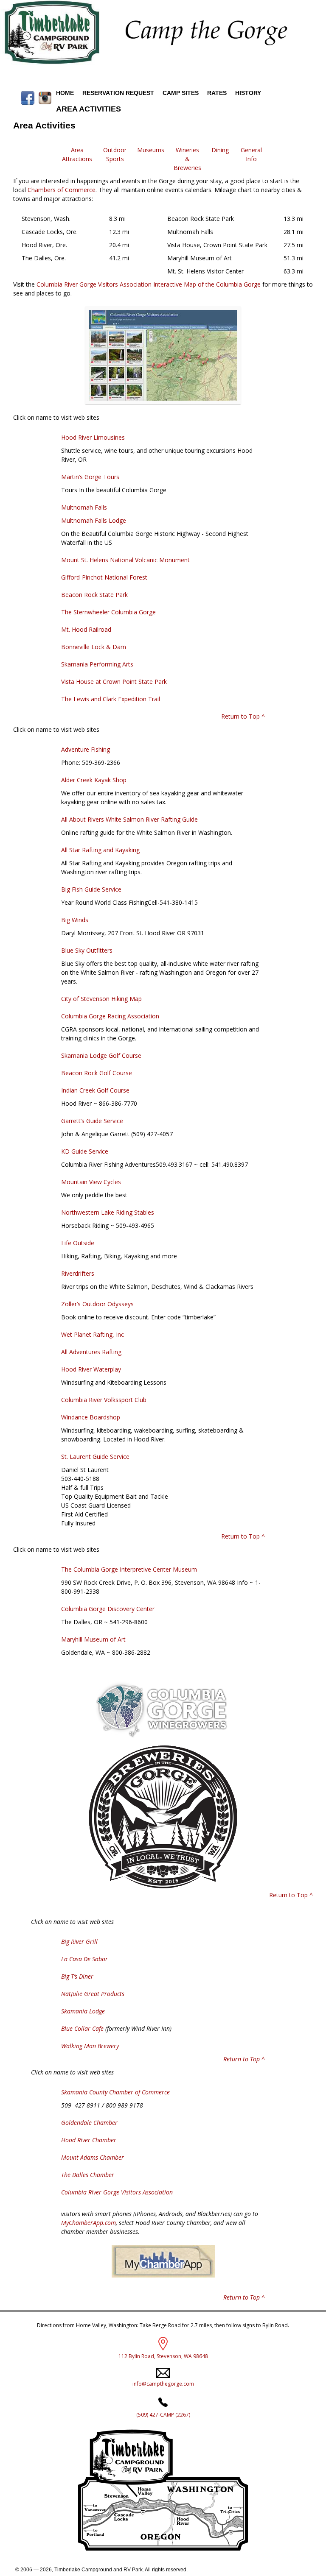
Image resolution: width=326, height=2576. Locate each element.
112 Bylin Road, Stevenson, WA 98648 (163, 2356)
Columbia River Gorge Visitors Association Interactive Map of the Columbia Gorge (149, 284)
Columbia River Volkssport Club (104, 1400)
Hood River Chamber (89, 2140)
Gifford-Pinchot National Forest (104, 577)
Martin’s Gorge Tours (90, 477)
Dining (220, 150)
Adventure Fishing (86, 749)
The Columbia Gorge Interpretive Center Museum (129, 1569)
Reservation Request (118, 93)
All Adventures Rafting (91, 1352)
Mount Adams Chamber (93, 2157)
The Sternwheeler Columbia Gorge (108, 612)
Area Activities (89, 109)
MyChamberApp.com (89, 2223)
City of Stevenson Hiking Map (101, 999)
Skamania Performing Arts (97, 664)
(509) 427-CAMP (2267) (163, 2415)
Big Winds (75, 920)
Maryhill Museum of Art (93, 1639)
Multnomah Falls (84, 507)
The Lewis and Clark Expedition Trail (111, 699)
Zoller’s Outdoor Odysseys (97, 1304)
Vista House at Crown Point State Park (114, 682)
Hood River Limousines (93, 437)
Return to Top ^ (243, 716)
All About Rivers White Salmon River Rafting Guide (129, 819)
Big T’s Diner (77, 1976)
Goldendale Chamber (89, 2123)
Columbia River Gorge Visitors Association (117, 2192)
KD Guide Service (85, 1151)
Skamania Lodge (83, 2011)
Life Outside (78, 1243)
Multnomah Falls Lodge (94, 520)
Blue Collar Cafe (82, 2028)
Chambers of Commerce (62, 190)
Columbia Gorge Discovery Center (108, 1609)
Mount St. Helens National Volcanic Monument (125, 560)
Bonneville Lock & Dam (94, 647)
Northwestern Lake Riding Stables (108, 1212)
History (248, 93)
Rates (217, 93)
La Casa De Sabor (84, 1959)
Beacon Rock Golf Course (97, 1073)
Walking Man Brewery (90, 2046)
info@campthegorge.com (163, 2384)
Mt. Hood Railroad (86, 629)
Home (65, 93)
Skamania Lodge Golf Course (101, 1055)
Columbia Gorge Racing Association (110, 1016)
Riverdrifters (78, 1273)
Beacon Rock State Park (94, 595)
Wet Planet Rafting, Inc (93, 1334)
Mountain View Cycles (91, 1182)
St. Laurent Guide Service (95, 1457)
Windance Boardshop (91, 1417)
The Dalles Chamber (88, 2175)
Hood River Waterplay (91, 1369)
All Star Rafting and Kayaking (100, 850)
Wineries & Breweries (187, 159)
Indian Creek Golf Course (95, 1090)
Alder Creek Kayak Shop (94, 780)
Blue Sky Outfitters (87, 950)
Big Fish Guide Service (91, 889)
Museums (151, 150)
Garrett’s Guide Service (92, 1121)
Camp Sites (181, 93)
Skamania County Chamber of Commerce (115, 2092)
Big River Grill (79, 1942)
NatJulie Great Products (93, 1994)
